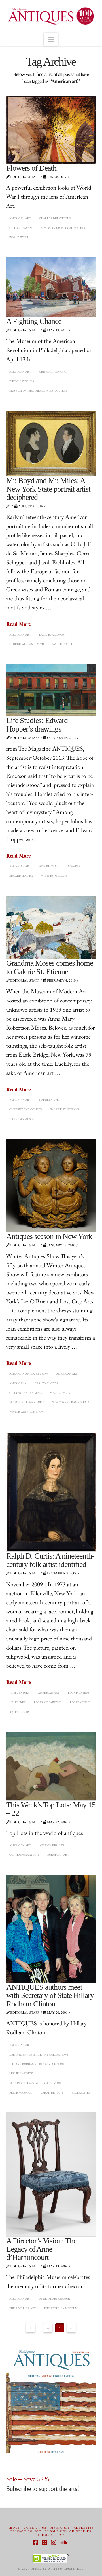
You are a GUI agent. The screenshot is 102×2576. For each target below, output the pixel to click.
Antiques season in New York (49, 1236)
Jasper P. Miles (63, 644)
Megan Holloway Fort (26, 1402)
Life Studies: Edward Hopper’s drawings (37, 724)
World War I (19, 237)
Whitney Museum (54, 876)
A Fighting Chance (34, 321)
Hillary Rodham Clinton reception (37, 2064)
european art (58, 1855)
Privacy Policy (26, 2531)
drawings (74, 866)
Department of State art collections (39, 2054)
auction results (52, 1845)
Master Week (60, 1393)
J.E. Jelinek (18, 1702)
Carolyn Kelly (51, 1100)
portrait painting (48, 1702)
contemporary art (24, 1855)
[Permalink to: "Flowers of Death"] (51, 130)
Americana (18, 1383)
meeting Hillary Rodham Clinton (35, 2083)
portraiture (80, 1702)
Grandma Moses (22, 1119)
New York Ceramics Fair (71, 1402)
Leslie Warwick (21, 2073)
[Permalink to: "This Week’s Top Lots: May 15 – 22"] (51, 1766)
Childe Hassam (21, 228)
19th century (20, 1692)
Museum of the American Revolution (38, 390)
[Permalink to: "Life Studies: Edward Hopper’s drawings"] (51, 690)
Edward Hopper (21, 876)
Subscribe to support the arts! (43, 2489)
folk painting (78, 1692)
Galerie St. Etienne (64, 1109)
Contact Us (35, 2528)
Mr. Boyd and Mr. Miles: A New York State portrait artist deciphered (48, 489)
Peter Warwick (21, 2093)
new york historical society (63, 228)
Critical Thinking (53, 372)
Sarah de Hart (52, 2093)
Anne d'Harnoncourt (55, 2299)
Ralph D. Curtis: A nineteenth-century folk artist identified (50, 1560)
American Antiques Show (29, 1373)
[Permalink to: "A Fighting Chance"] (51, 287)
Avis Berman (49, 866)
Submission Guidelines (68, 2531)
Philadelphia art (23, 2308)
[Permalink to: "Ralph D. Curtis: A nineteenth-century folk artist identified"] (51, 1492)
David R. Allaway (52, 635)
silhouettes (81, 2093)
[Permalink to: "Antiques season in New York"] (51, 1185)
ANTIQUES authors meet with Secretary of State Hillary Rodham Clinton (50, 1995)
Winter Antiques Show (26, 1412)
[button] (51, 39)
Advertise (84, 2528)
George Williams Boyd (27, 644)
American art (20, 218)
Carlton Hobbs (46, 1383)
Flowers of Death (31, 168)
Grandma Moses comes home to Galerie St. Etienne (50, 967)
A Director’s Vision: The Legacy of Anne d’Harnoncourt (41, 2249)
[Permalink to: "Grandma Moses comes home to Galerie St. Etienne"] (51, 927)
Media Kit (60, 2528)
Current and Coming (25, 1109)
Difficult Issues (22, 381)
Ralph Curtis (20, 1712)
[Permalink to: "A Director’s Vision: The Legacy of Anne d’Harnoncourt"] (51, 2174)
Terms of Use (51, 2535)
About (14, 2528)
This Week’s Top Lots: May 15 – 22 (51, 1809)
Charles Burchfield (55, 218)
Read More (19, 624)
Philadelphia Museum (61, 2308)
